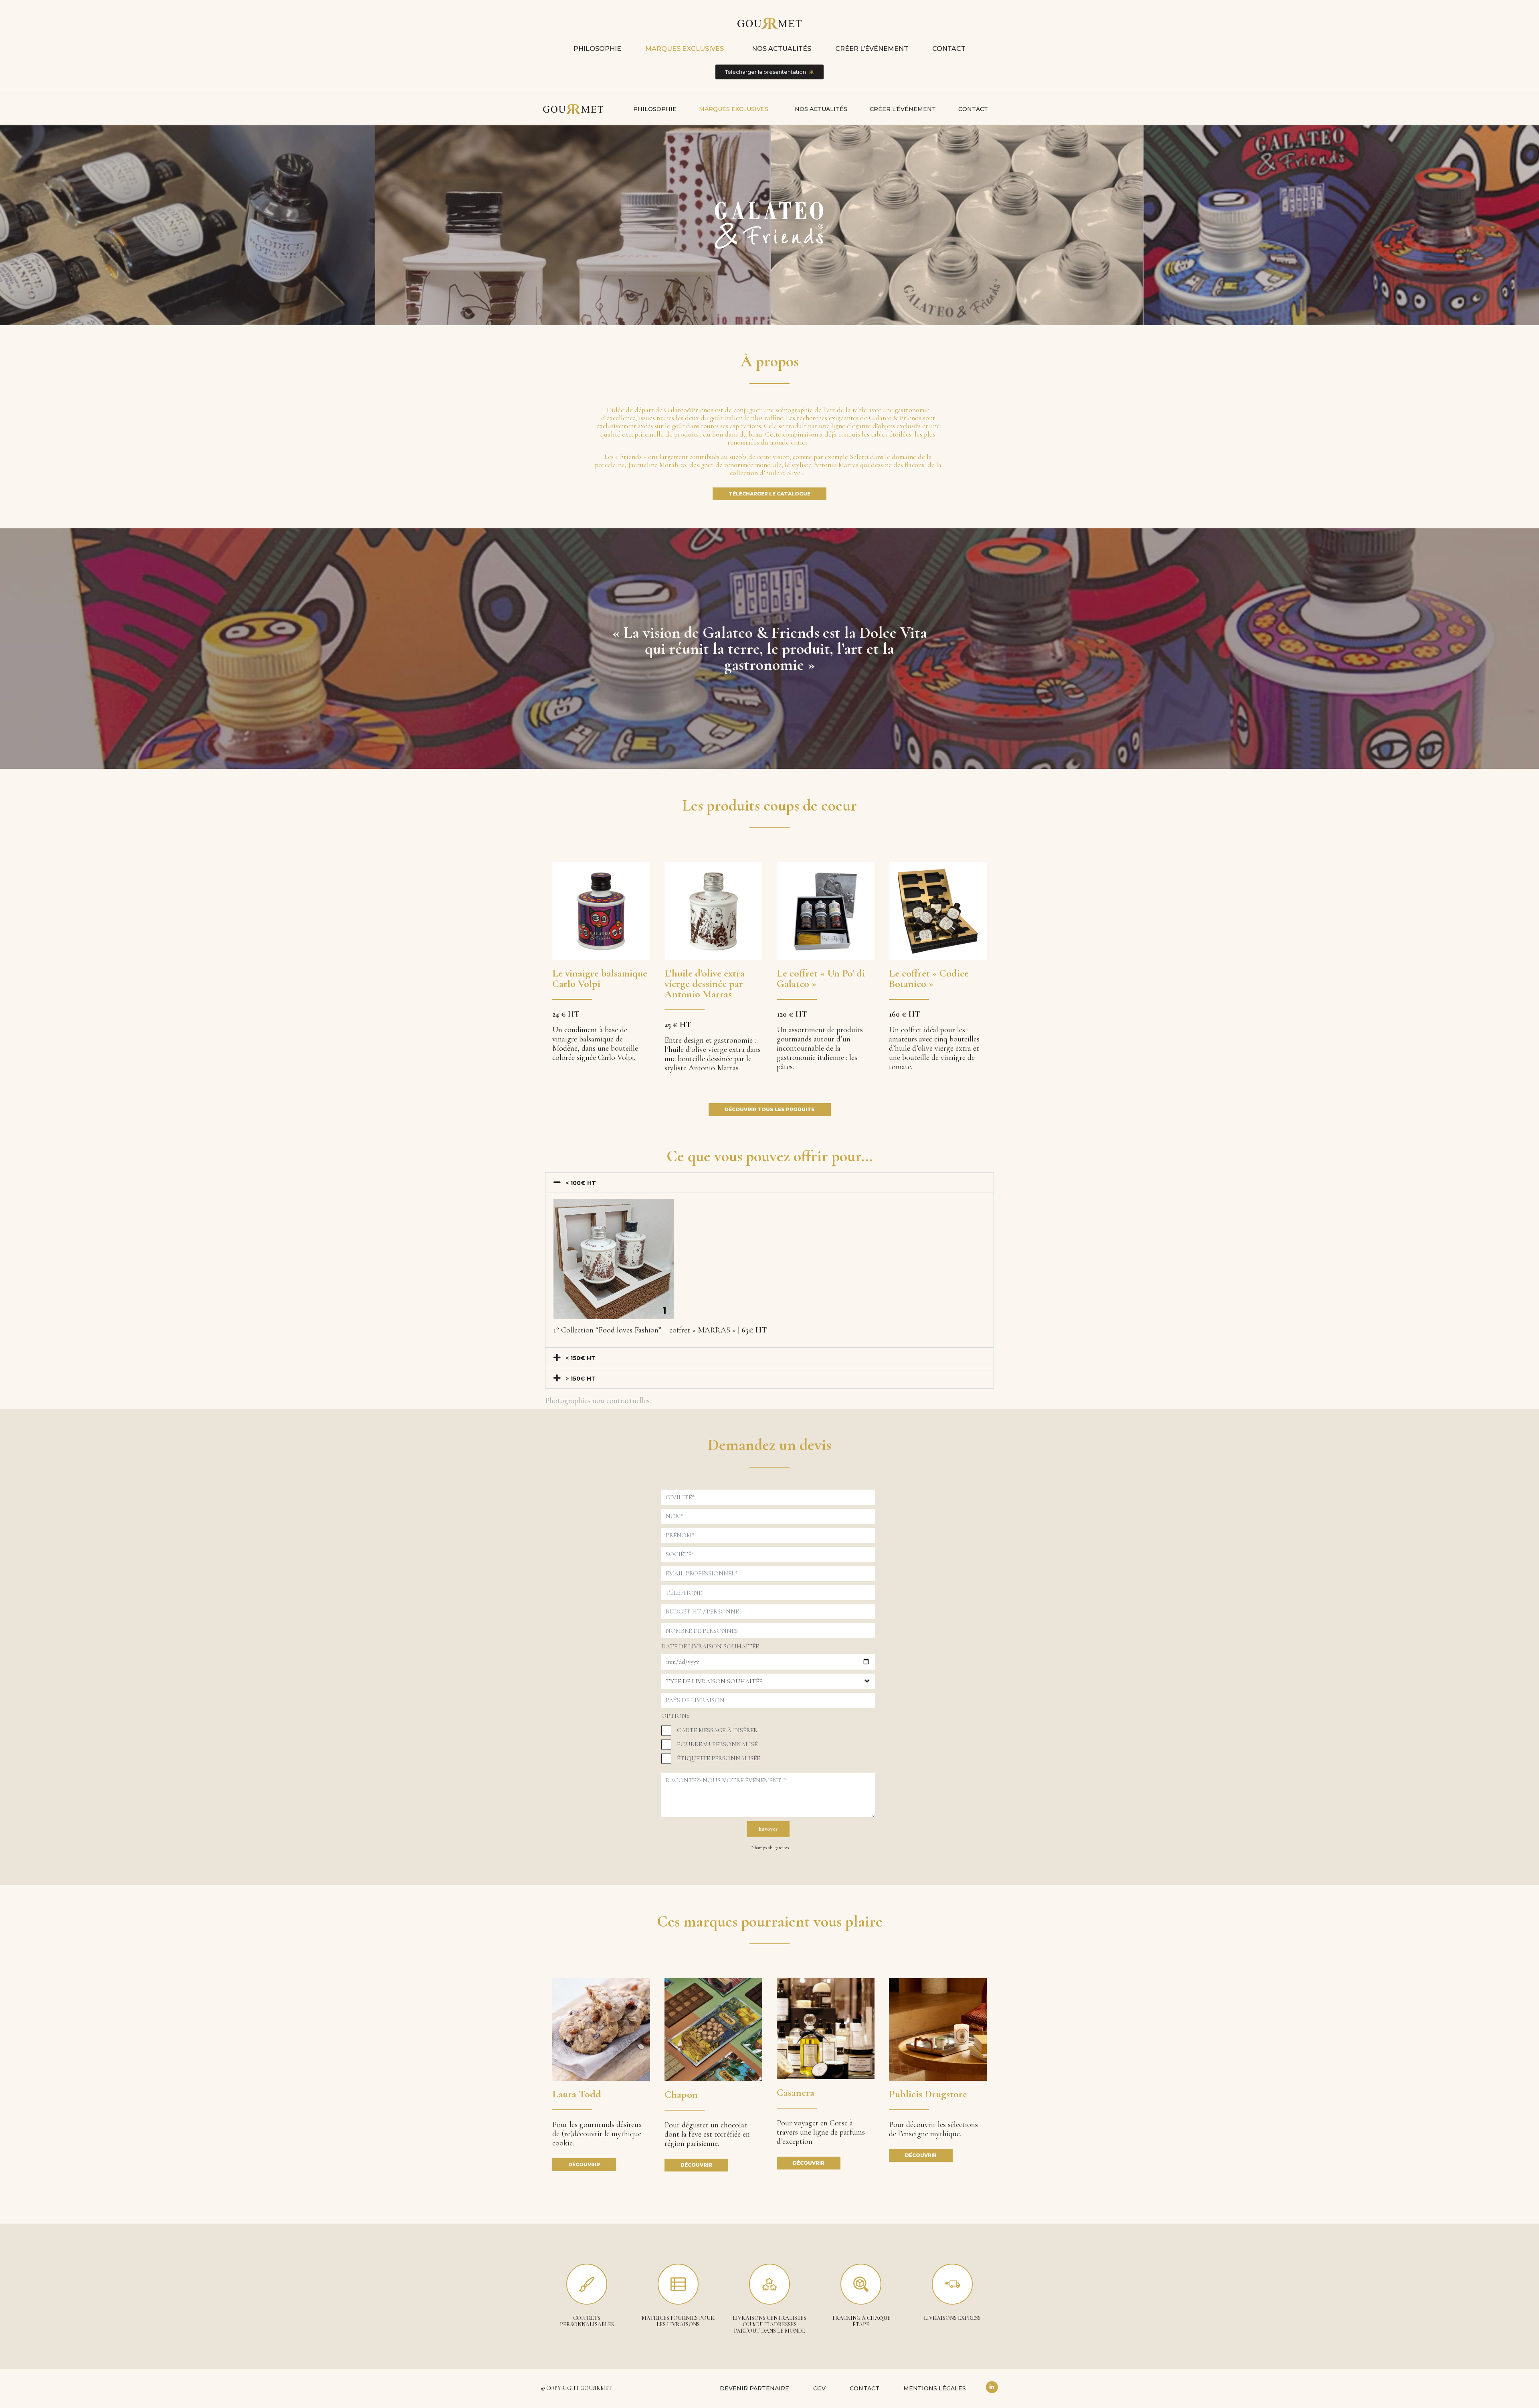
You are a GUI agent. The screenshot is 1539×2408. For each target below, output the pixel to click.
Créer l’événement (872, 49)
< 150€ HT (581, 1358)
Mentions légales (935, 2388)
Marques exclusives (685, 49)
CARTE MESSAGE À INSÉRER (717, 1730)
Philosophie (597, 49)
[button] (769, 1183)
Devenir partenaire (754, 2388)
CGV (819, 2388)
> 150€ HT (581, 1379)
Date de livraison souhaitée (710, 1646)
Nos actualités (782, 49)
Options (676, 1716)
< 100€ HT (581, 1183)
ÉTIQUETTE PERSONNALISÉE (718, 1758)
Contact (949, 49)
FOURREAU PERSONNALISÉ (717, 1744)
